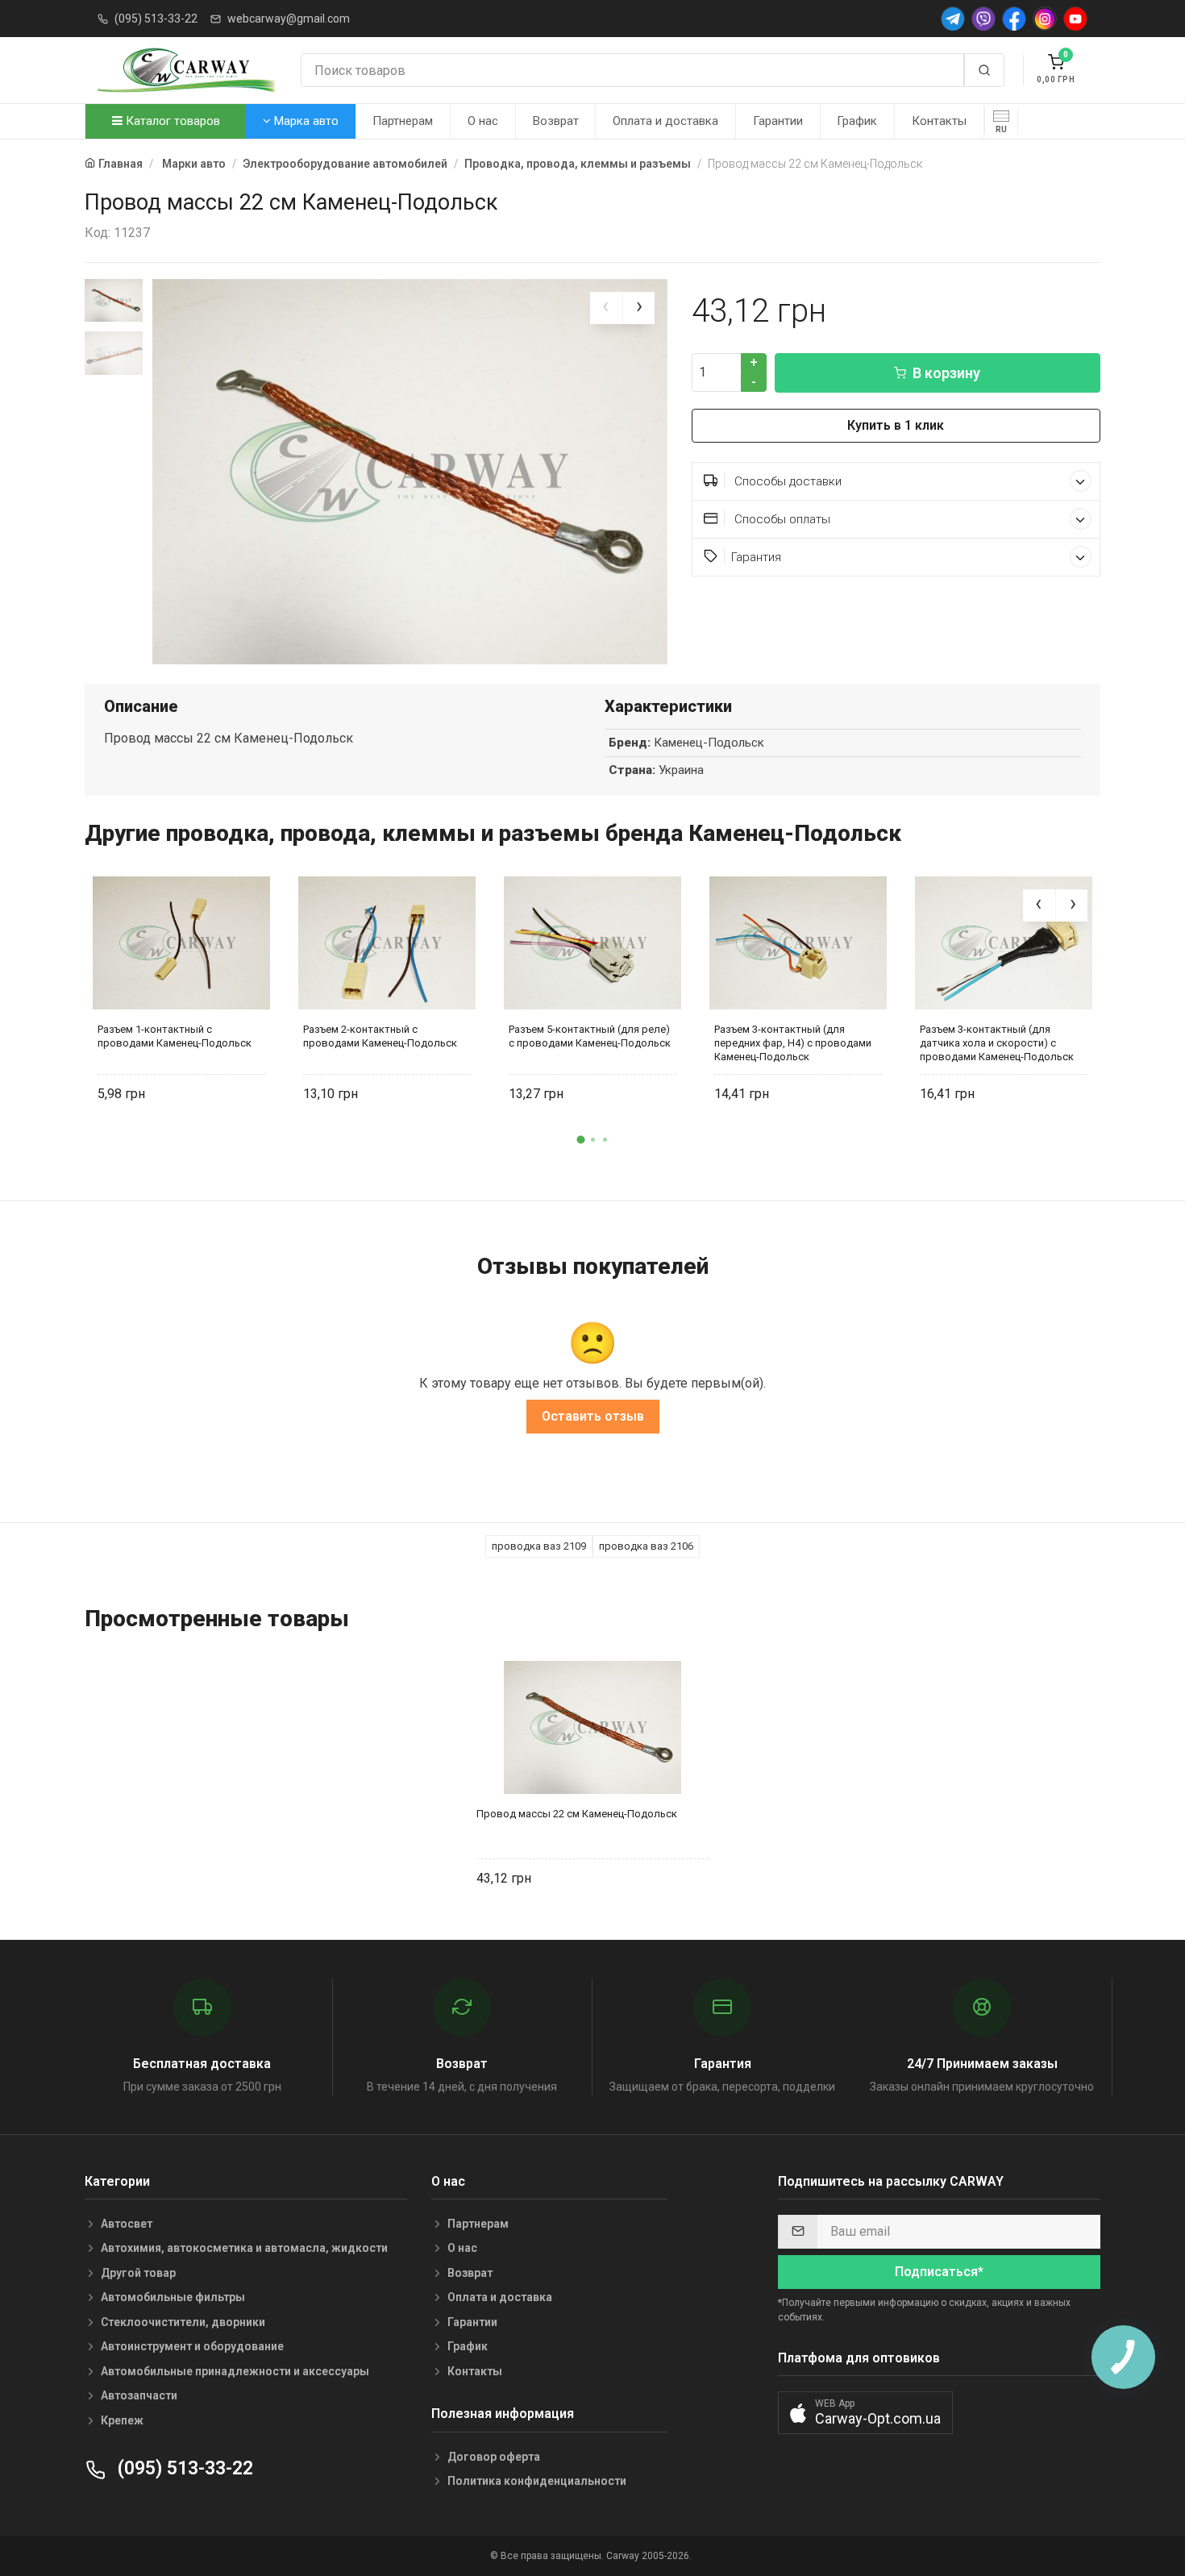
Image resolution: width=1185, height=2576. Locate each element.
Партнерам (403, 121)
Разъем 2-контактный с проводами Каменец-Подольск (380, 1036)
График (857, 121)
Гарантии (778, 121)
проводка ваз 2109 (539, 1546)
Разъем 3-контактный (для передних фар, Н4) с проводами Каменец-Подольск (793, 1043)
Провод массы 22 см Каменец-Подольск (577, 1814)
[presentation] (606, 308)
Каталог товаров (171, 121)
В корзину (946, 373)
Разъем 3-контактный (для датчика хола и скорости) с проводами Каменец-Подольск (997, 1043)
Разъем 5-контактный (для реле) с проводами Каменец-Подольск (590, 1036)
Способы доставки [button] (786, 481)
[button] (580, 1140)
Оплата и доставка (665, 121)
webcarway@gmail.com (289, 19)
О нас (483, 121)
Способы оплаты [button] (781, 519)
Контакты (939, 121)
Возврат (556, 121)
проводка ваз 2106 (646, 1546)
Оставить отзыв (593, 1416)
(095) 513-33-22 (156, 19)
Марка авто (305, 121)
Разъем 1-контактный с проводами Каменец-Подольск (175, 1036)
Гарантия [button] (756, 557)
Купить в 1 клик (896, 425)
